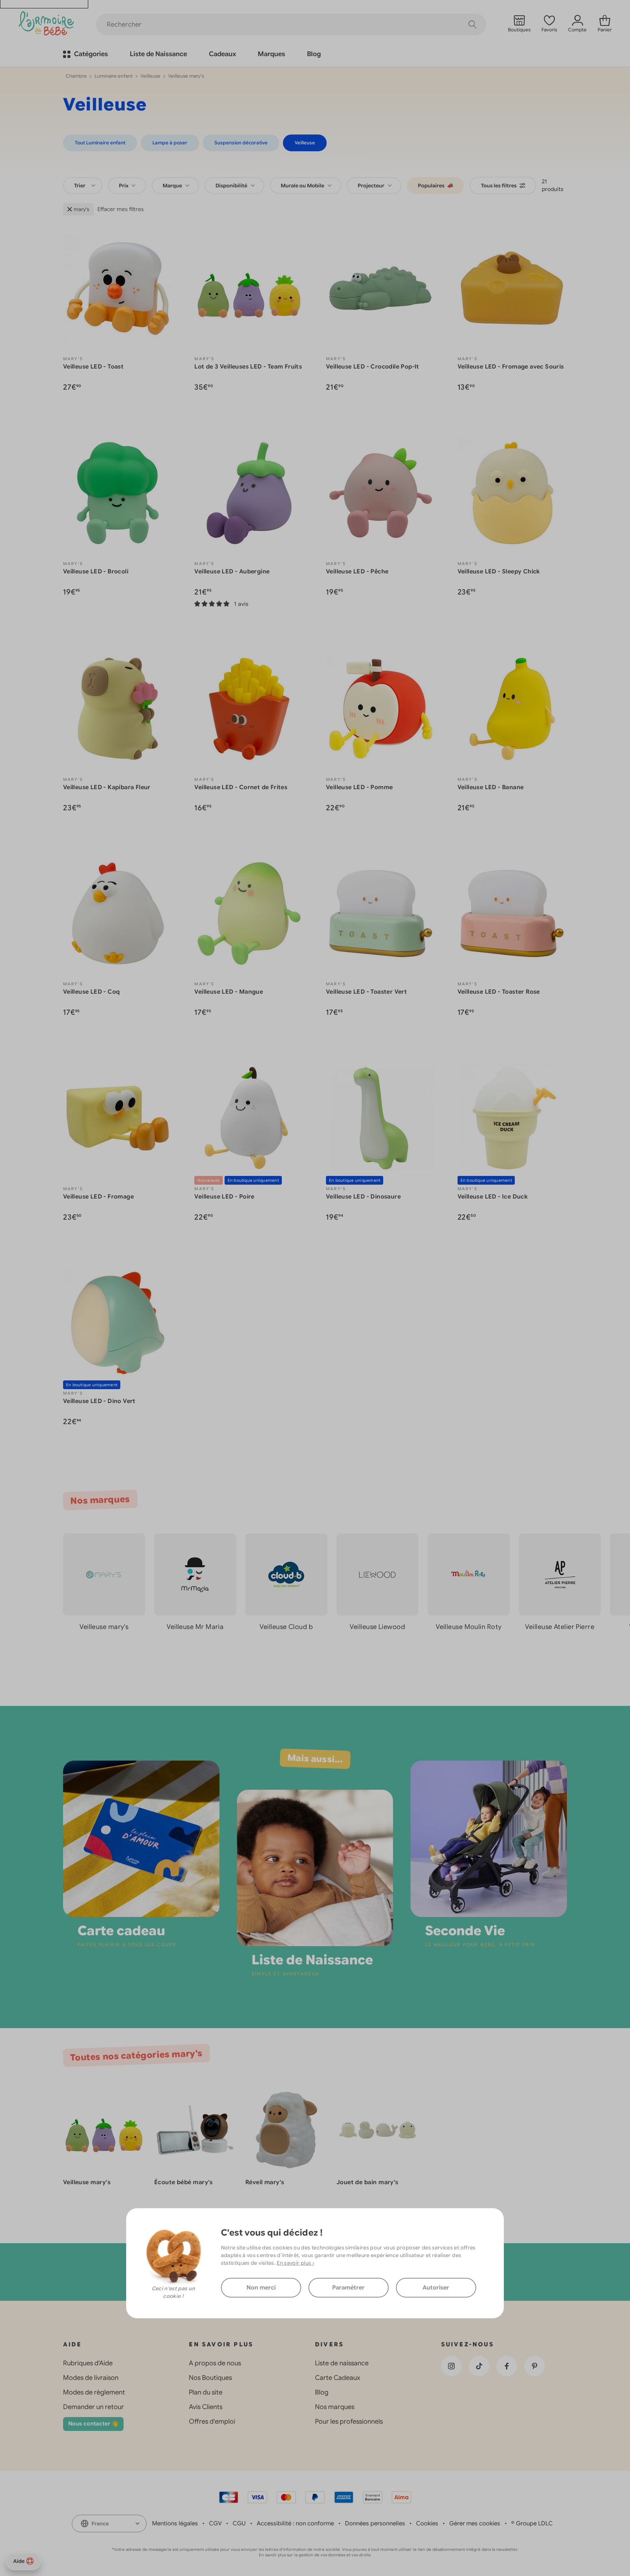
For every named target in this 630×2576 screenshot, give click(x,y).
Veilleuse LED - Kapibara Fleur (107, 787)
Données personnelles (375, 2524)
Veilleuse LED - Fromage (98, 1197)
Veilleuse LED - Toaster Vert (366, 992)
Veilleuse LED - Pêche (357, 572)
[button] (602, 1659)
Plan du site (206, 2392)
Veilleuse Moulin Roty (468, 1627)
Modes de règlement (94, 2392)
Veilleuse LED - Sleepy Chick (499, 572)
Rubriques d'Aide (88, 2363)
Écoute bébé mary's (184, 2182)
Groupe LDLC (534, 2524)
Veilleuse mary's (104, 1627)
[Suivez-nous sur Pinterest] (534, 2366)
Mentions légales (175, 2524)
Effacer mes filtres (120, 209)
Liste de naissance (342, 2363)
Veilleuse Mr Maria (195, 1627)
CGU (239, 2524)
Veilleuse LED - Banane (491, 787)
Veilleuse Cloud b (286, 1627)
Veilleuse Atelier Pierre (560, 1627)
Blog (322, 2392)
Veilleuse (150, 76)
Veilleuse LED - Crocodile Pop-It (373, 367)
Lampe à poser (170, 143)
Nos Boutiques (210, 2378)
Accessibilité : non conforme (295, 2524)
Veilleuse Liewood (377, 1627)
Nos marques (335, 2407)
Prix (124, 186)
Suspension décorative (241, 143)
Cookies (427, 2524)
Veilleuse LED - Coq (92, 992)
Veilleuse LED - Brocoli (96, 572)
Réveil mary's (265, 2182)
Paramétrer (348, 2288)
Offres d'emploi (212, 2421)
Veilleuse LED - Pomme (359, 787)
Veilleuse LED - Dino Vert (99, 1401)
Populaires (435, 186)
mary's (81, 209)
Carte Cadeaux (338, 2378)
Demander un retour (94, 2407)
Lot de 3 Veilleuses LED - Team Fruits (248, 367)
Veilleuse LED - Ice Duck (493, 1197)
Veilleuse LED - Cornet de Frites (241, 787)
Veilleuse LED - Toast (93, 367)
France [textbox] (100, 2524)
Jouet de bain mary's (367, 2182)
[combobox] (83, 186)
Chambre (76, 76)
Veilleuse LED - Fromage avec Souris (511, 367)
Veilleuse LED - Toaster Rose (499, 992)
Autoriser (436, 2288)
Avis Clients (206, 2407)
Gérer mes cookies (475, 2524)
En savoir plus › (295, 2263)
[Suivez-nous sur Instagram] (451, 2366)
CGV (215, 2524)
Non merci (261, 2288)
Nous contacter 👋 (93, 2424)
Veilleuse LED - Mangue (229, 992)
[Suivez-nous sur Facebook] (507, 2366)
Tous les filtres (499, 186)
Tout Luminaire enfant (100, 143)
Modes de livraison (91, 2378)
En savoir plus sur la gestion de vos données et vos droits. (315, 2555)
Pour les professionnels (349, 2421)
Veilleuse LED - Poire (224, 1197)
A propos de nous (215, 2363)
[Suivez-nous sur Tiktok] (479, 2366)
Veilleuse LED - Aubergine (232, 572)
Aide (19, 2561)
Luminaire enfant (114, 76)
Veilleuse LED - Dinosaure (363, 1197)
